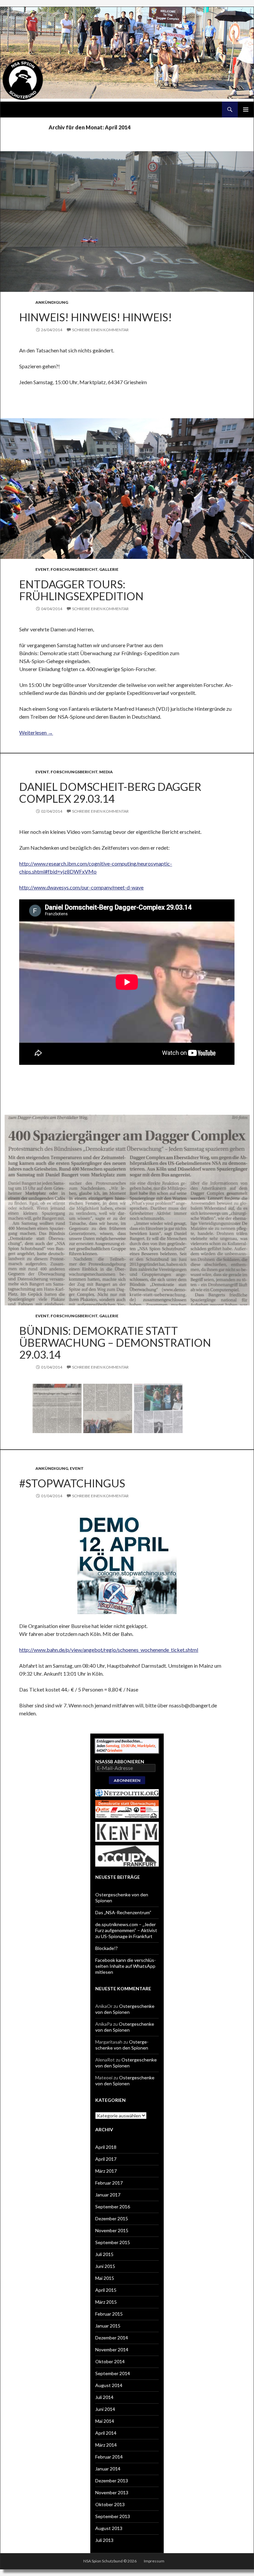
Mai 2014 (105, 2421)
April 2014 (106, 2433)
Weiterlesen (36, 732)
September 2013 (113, 2516)
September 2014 (113, 2373)
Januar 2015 (108, 2326)
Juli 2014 (104, 2397)
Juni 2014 (105, 2409)
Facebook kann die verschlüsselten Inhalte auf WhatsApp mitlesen (126, 1966)
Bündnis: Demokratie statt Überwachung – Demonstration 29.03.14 (115, 1342)
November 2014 (112, 2350)
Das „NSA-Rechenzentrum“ (123, 1912)
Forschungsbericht (74, 569)
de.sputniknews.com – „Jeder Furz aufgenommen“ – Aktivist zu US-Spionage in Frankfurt (126, 1930)
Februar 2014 (109, 2457)
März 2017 (106, 2171)
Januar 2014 (108, 2469)
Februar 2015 (109, 2314)
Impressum (154, 2561)
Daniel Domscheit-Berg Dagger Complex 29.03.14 (110, 792)
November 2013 (112, 2492)
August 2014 (109, 2385)
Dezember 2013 (112, 2481)
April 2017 (106, 2159)
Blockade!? (106, 1948)
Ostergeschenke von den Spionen (125, 2009)
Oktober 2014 (110, 2361)
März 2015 (106, 2302)
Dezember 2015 (112, 2218)
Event (42, 569)
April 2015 (106, 2290)
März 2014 (106, 2445)
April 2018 (106, 2147)
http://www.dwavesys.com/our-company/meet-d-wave (81, 887)
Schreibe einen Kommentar (100, 330)
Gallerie (109, 569)
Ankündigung (52, 302)
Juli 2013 (104, 2540)
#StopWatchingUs (72, 1483)
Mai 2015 (105, 2278)
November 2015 (112, 2230)
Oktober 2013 (110, 2504)
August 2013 (109, 2528)
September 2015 (113, 2242)
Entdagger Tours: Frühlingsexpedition (81, 590)
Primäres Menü (246, 110)
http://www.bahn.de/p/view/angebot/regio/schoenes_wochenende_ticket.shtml (109, 1650)
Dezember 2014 (112, 2338)
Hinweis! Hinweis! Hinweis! (96, 317)
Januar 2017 (108, 2195)
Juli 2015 (104, 2254)
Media (106, 772)
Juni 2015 (105, 2266)
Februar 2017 (109, 2183)
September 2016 (113, 2207)
